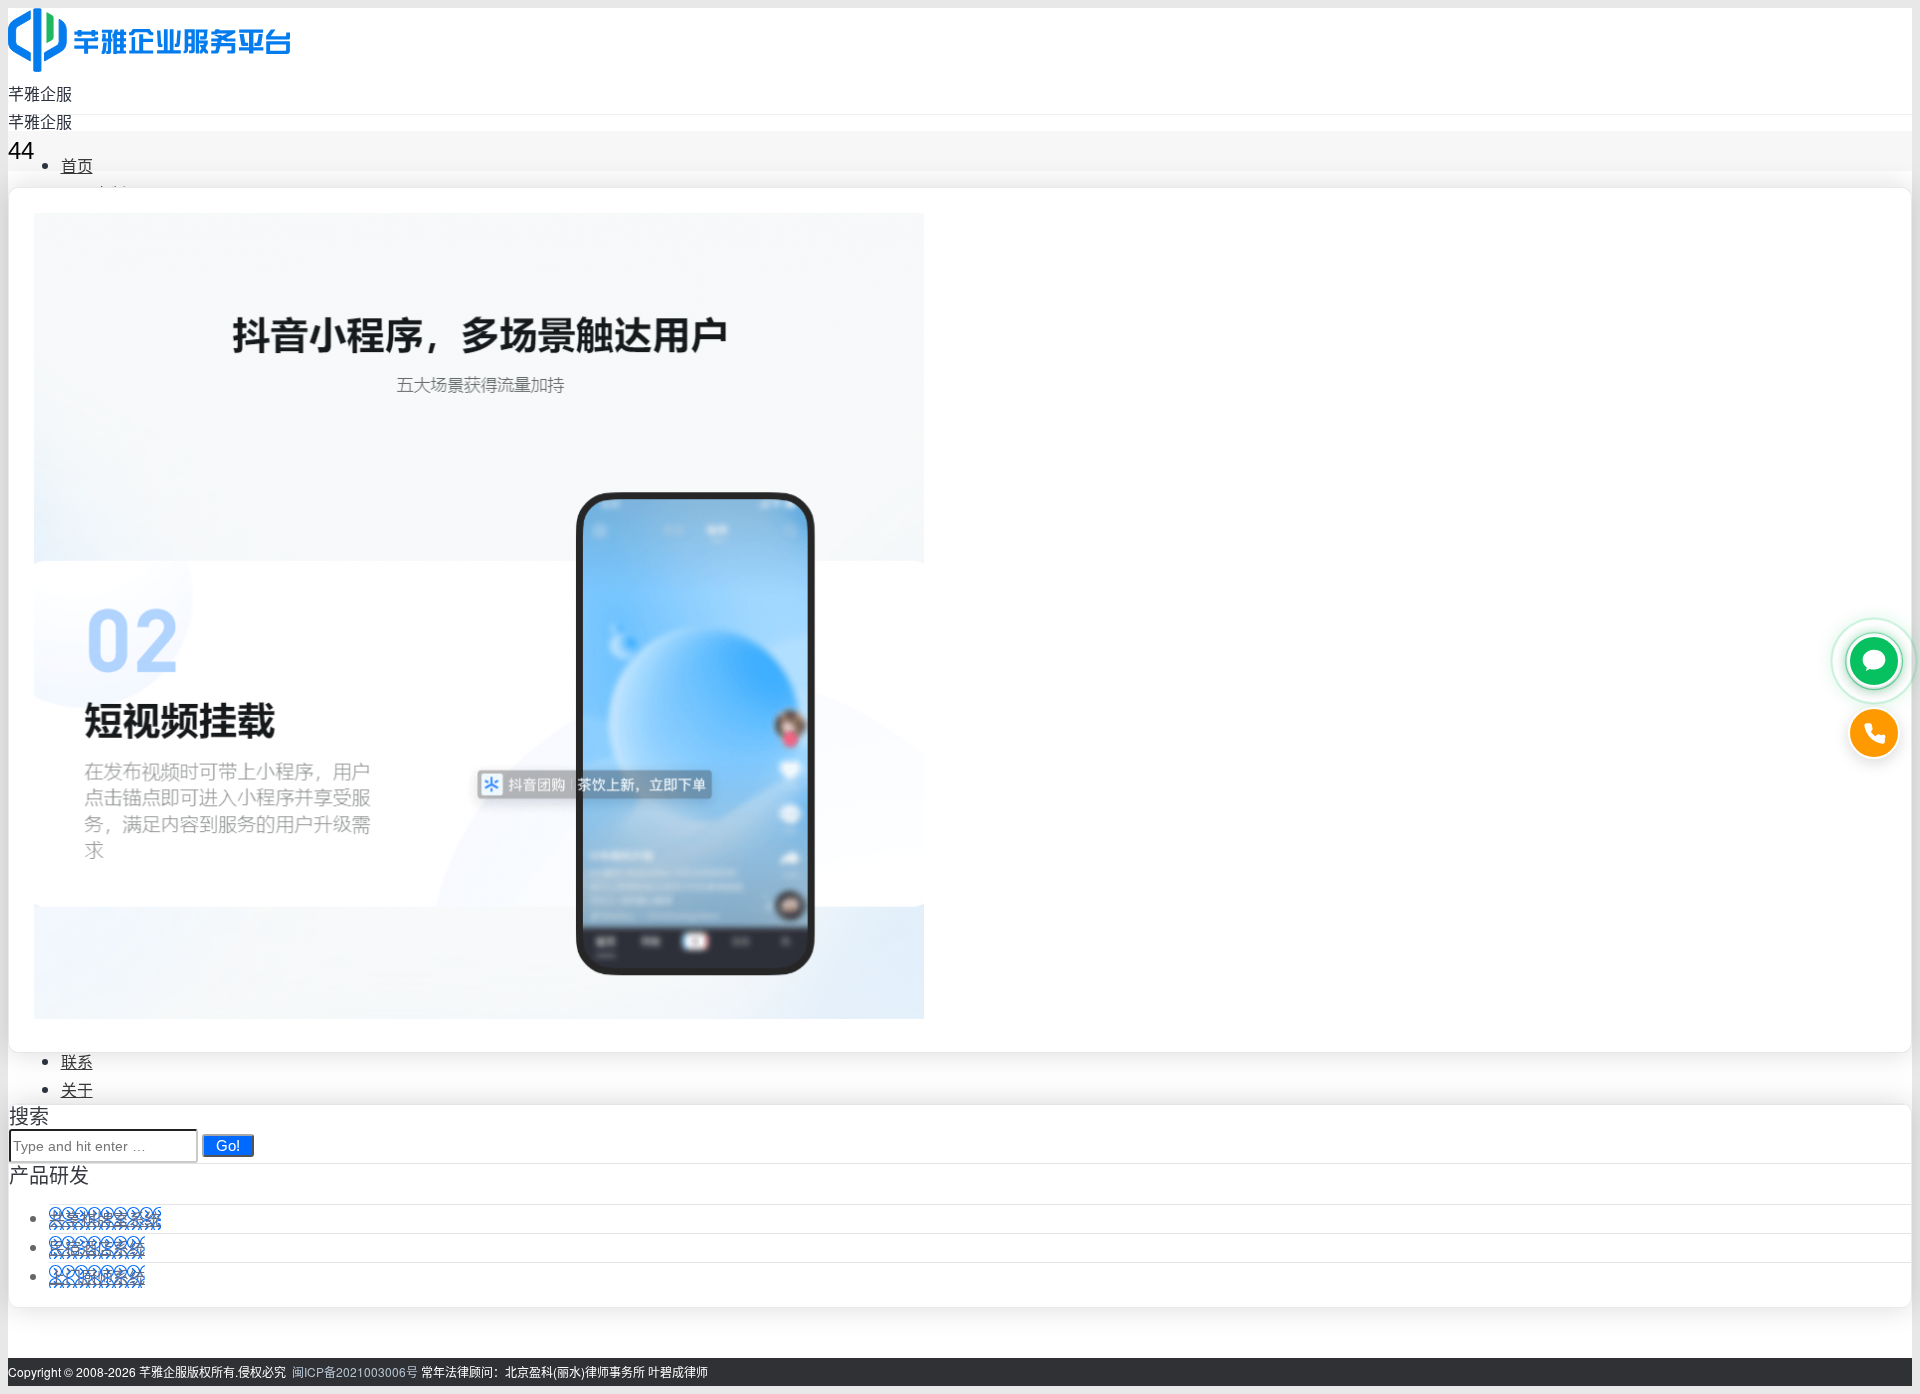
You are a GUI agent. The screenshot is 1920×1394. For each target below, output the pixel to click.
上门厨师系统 (97, 1276)
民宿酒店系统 (97, 1247)
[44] (479, 1012)
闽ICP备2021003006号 (355, 1371)
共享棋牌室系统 (105, 1218)
